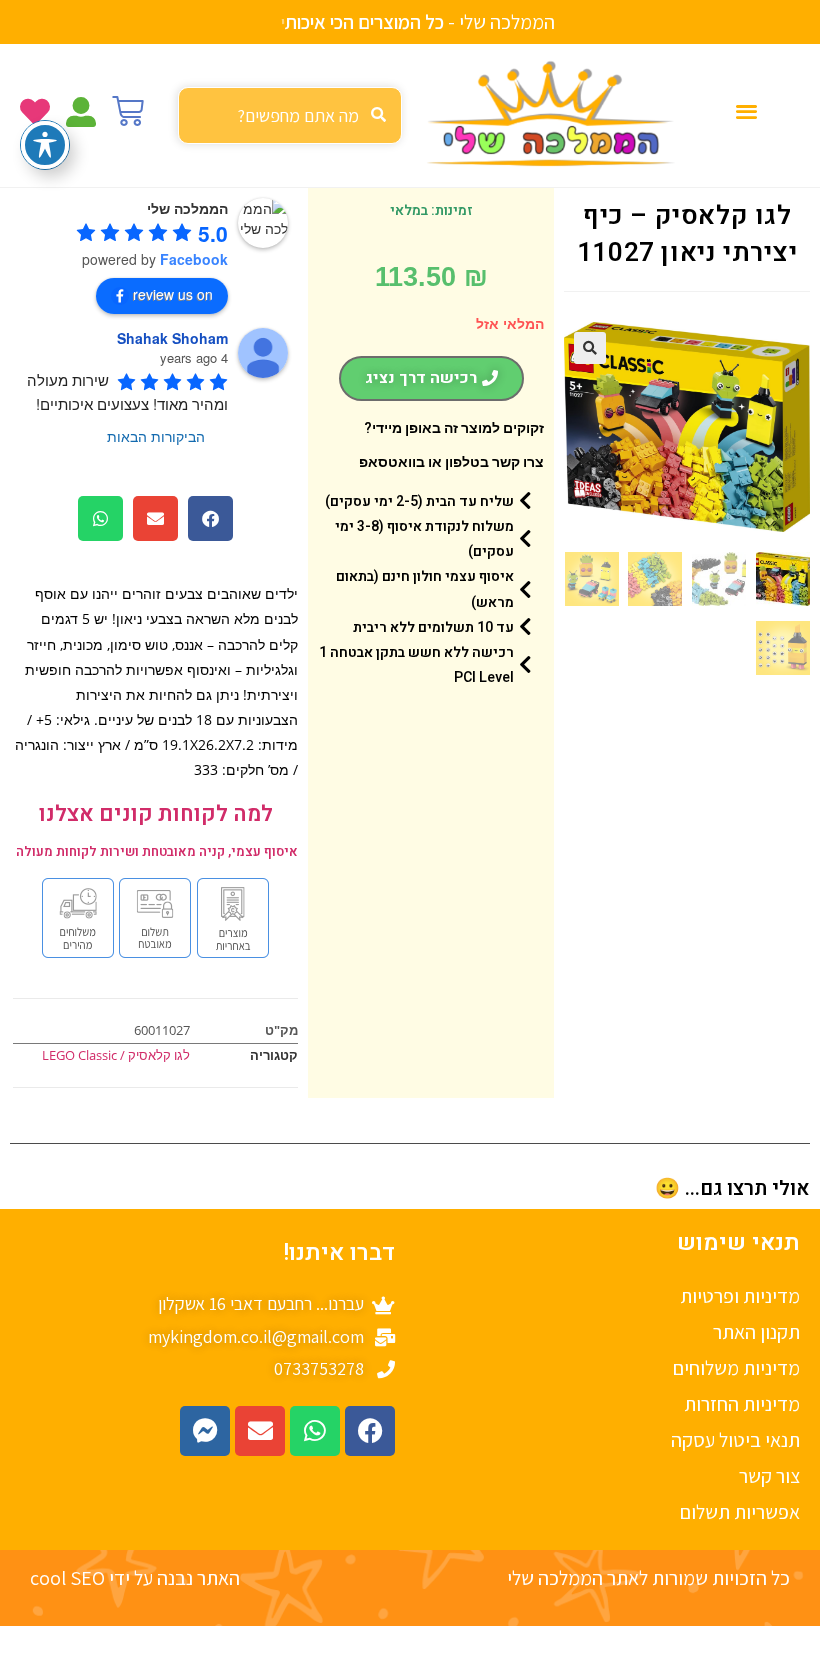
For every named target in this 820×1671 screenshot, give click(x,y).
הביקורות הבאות (156, 436)
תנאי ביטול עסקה (735, 1440)
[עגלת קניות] (128, 111)
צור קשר (769, 1476)
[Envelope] (260, 1431)
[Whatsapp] (315, 1431)
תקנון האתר (756, 1332)
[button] (746, 110)
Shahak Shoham (172, 338)
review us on (173, 294)
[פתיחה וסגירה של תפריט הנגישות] (45, 145)
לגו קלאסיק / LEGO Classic (116, 1055)
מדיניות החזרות (742, 1404)
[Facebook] (370, 1431)
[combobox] (290, 115)
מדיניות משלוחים (736, 1368)
